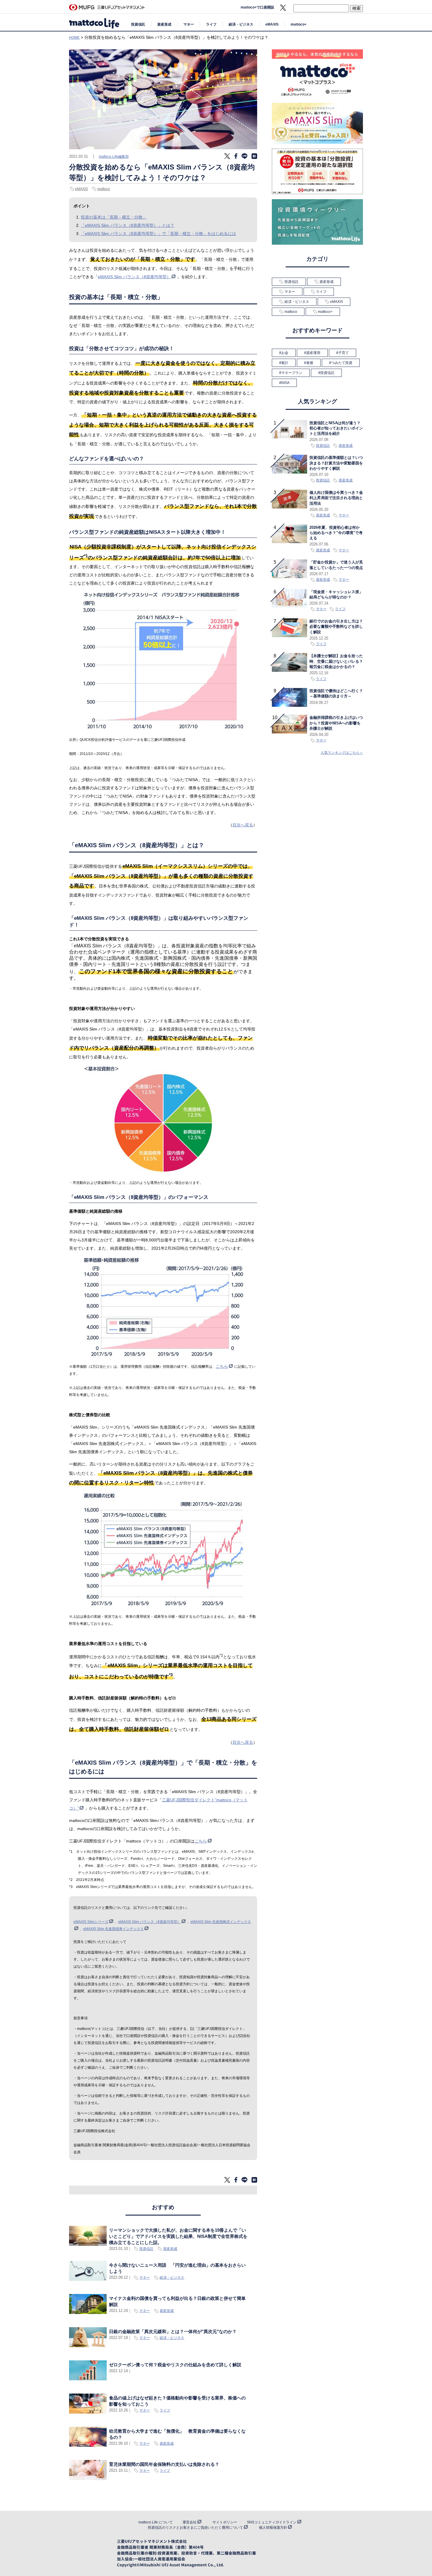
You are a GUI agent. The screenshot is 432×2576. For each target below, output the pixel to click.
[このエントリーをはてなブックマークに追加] (254, 158)
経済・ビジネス (241, 24)
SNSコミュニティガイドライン (272, 2522)
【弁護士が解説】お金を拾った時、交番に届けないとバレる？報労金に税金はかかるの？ (336, 661)
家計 (285, 363)
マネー (189, 24)
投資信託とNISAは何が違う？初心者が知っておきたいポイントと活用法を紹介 (336, 428)
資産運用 (313, 353)
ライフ (211, 24)
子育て (344, 353)
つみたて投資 (342, 363)
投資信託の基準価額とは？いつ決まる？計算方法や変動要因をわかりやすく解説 (336, 463)
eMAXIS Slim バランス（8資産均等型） (134, 277)
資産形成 (164, 24)
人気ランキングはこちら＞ (342, 753)
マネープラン (292, 373)
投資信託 (138, 24)
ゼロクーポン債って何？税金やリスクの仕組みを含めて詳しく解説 (175, 2365)
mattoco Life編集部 (114, 157)
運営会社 (190, 2522)
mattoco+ (299, 24)
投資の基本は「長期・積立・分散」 (114, 217)
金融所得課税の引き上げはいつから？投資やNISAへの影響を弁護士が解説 (336, 723)
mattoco (104, 189)
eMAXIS (272, 24)
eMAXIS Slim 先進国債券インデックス (113, 1929)
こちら (222, 1366)
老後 (310, 363)
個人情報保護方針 (273, 2528)
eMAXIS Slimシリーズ (91, 1922)
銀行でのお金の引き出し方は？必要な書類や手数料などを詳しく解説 (336, 627)
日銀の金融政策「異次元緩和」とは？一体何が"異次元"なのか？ (173, 2331)
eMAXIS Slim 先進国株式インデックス (221, 1922)
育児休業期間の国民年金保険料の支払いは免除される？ (164, 2464)
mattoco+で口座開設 (257, 7)
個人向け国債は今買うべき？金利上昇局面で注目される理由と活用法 (336, 498)
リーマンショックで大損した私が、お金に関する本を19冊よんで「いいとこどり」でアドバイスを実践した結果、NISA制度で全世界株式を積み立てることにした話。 (178, 2236)
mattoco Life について (156, 2522)
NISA (285, 383)
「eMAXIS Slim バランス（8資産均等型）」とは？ (128, 225)
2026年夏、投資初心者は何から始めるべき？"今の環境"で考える (336, 533)
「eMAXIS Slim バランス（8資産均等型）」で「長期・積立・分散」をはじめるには (158, 234)
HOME (74, 38)
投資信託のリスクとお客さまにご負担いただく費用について (195, 2528)
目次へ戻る (243, 825)
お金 (285, 353)
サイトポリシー (225, 2522)
